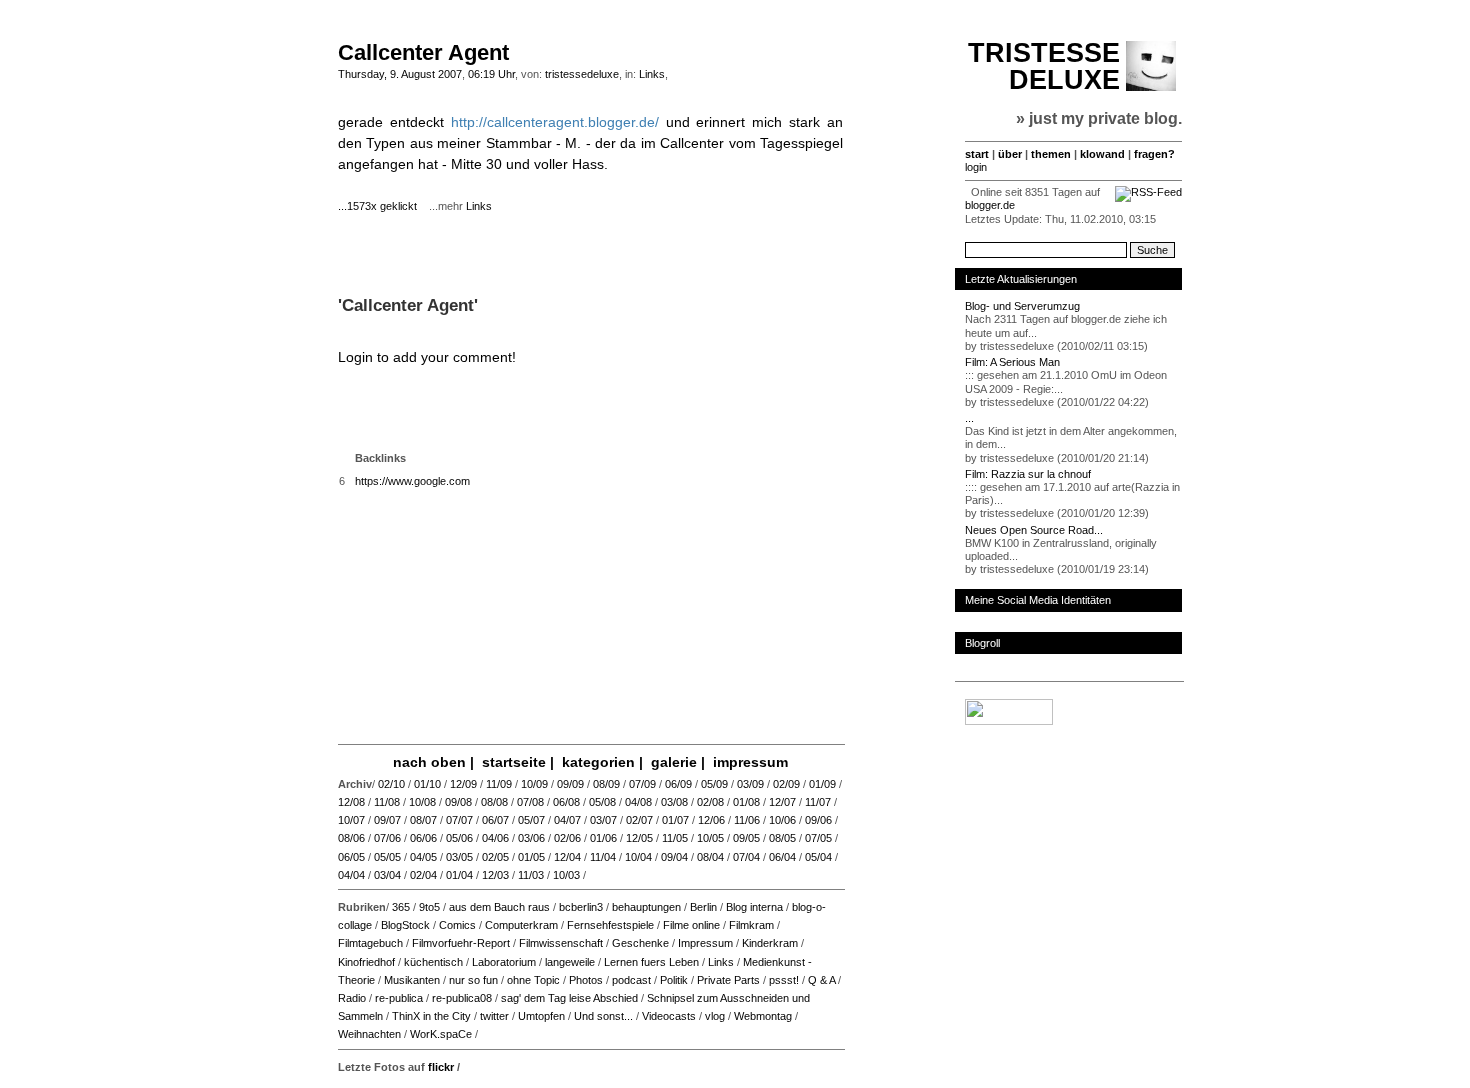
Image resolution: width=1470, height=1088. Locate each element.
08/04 (710, 857)
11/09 (499, 784)
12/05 (639, 838)
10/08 (422, 802)
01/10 (427, 784)
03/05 (459, 857)
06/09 (678, 784)
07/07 (459, 820)
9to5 (429, 907)
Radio (352, 998)
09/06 (818, 820)
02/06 (567, 838)
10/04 (638, 857)
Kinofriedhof (366, 962)
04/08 (638, 802)
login (976, 167)
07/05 (818, 838)
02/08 (710, 802)
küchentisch (433, 962)
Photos (586, 980)
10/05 (710, 838)
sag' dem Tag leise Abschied (569, 998)
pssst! (784, 980)
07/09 (642, 784)
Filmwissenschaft (561, 943)
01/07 (675, 820)
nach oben (429, 762)
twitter (494, 1016)
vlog (715, 1016)
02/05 (495, 857)
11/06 (747, 820)
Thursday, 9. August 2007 (400, 74)
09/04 (674, 857)
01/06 (603, 838)
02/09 (786, 784)
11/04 (603, 857)
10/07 (351, 820)
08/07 (423, 820)
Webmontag (763, 1016)
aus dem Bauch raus (499, 907)
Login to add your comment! (427, 357)
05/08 (602, 802)
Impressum (705, 943)
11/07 (818, 802)
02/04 (423, 875)
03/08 (674, 802)
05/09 (714, 784)
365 (401, 907)
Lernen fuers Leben (651, 962)
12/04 (567, 857)
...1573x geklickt (382, 206)
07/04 (746, 857)
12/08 (351, 802)
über (1010, 154)
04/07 (567, 820)
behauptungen (646, 907)
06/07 (495, 820)
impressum (750, 762)
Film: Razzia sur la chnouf (1028, 474)
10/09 (534, 784)
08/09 (606, 784)
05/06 (459, 838)
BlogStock (405, 925)
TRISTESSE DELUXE (1044, 66)
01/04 (459, 875)
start (977, 154)
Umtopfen (541, 1016)
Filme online (691, 925)
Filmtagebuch (370, 943)
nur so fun (473, 980)
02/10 (391, 784)
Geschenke (640, 943)
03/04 (387, 875)
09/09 (570, 784)
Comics (457, 925)
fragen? (1154, 154)
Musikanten (412, 980)
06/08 (566, 802)
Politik (674, 980)
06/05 (351, 857)
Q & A (821, 980)
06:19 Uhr (491, 74)
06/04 (782, 857)
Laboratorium (504, 962)
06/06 (423, 838)
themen (1051, 154)
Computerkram (521, 925)
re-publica (399, 998)
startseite (514, 762)
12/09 (463, 784)
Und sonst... (603, 1016)
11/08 (387, 802)
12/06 (711, 820)
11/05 (675, 838)
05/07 (531, 820)
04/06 (495, 838)
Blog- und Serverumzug (1022, 306)
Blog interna (754, 907)
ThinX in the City (431, 1016)
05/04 (818, 857)
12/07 (782, 802)
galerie (674, 762)
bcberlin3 (581, 907)
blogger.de (990, 205)
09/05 (746, 838)
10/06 (782, 820)
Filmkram (751, 925)
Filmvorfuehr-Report (461, 943)
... (969, 418)
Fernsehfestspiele (610, 925)
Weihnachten (369, 1034)
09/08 (458, 802)
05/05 (387, 857)
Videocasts (669, 1016)
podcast (631, 980)
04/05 (423, 857)
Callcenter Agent (423, 52)
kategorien (598, 762)
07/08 (530, 802)
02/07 (639, 820)
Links (652, 74)
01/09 (822, 784)
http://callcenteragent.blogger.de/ (555, 122)
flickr (441, 1067)
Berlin (703, 907)
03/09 (750, 784)
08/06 (351, 838)
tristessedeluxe (582, 74)
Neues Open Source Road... (1034, 530)
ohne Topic (533, 980)
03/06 (531, 838)
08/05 (782, 838)
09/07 (387, 820)
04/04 (351, 875)
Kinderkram (770, 943)
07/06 (387, 838)
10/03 (566, 875)
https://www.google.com (412, 481)
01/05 (531, 857)
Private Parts (728, 980)
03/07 (603, 820)
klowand (1102, 154)
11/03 (531, 875)
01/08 (746, 802)
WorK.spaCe (441, 1034)
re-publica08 (462, 998)
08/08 (494, 802)
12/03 (495, 875)
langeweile (570, 962)
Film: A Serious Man (1012, 362)
